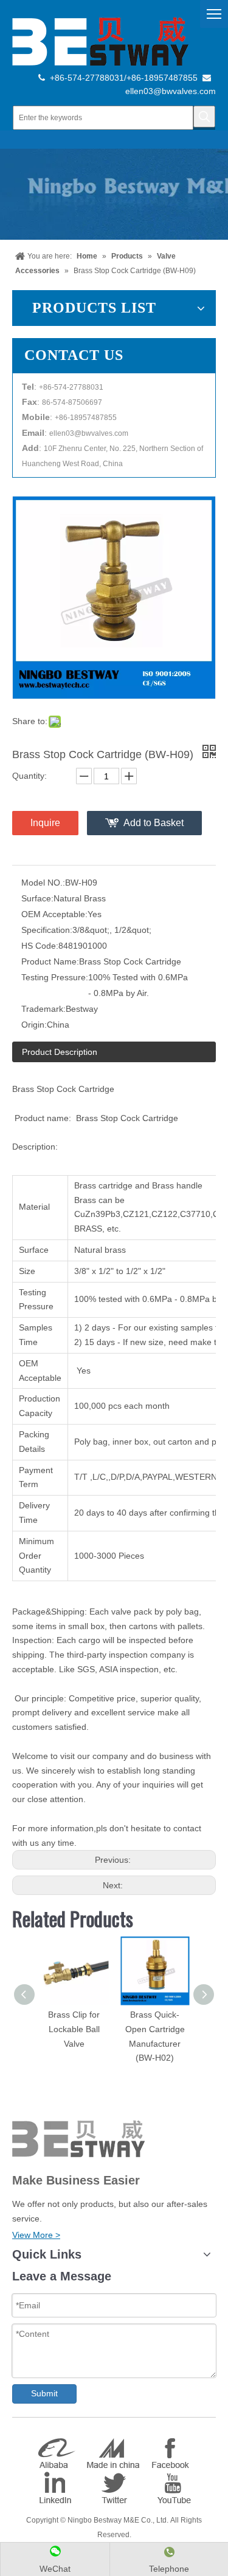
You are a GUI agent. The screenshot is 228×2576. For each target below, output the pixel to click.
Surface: (37, 898)
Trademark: (43, 1009)
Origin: (34, 1025)
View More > (36, 2235)
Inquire (45, 823)
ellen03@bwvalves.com (171, 91)
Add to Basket (154, 823)
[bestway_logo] (100, 41)
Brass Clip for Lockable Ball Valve (74, 2029)
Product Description (60, 1052)
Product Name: (50, 961)
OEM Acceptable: (54, 914)
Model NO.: (43, 883)
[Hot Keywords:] (204, 117)
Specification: (47, 930)
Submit (44, 2393)
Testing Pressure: (55, 977)
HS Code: (40, 946)
